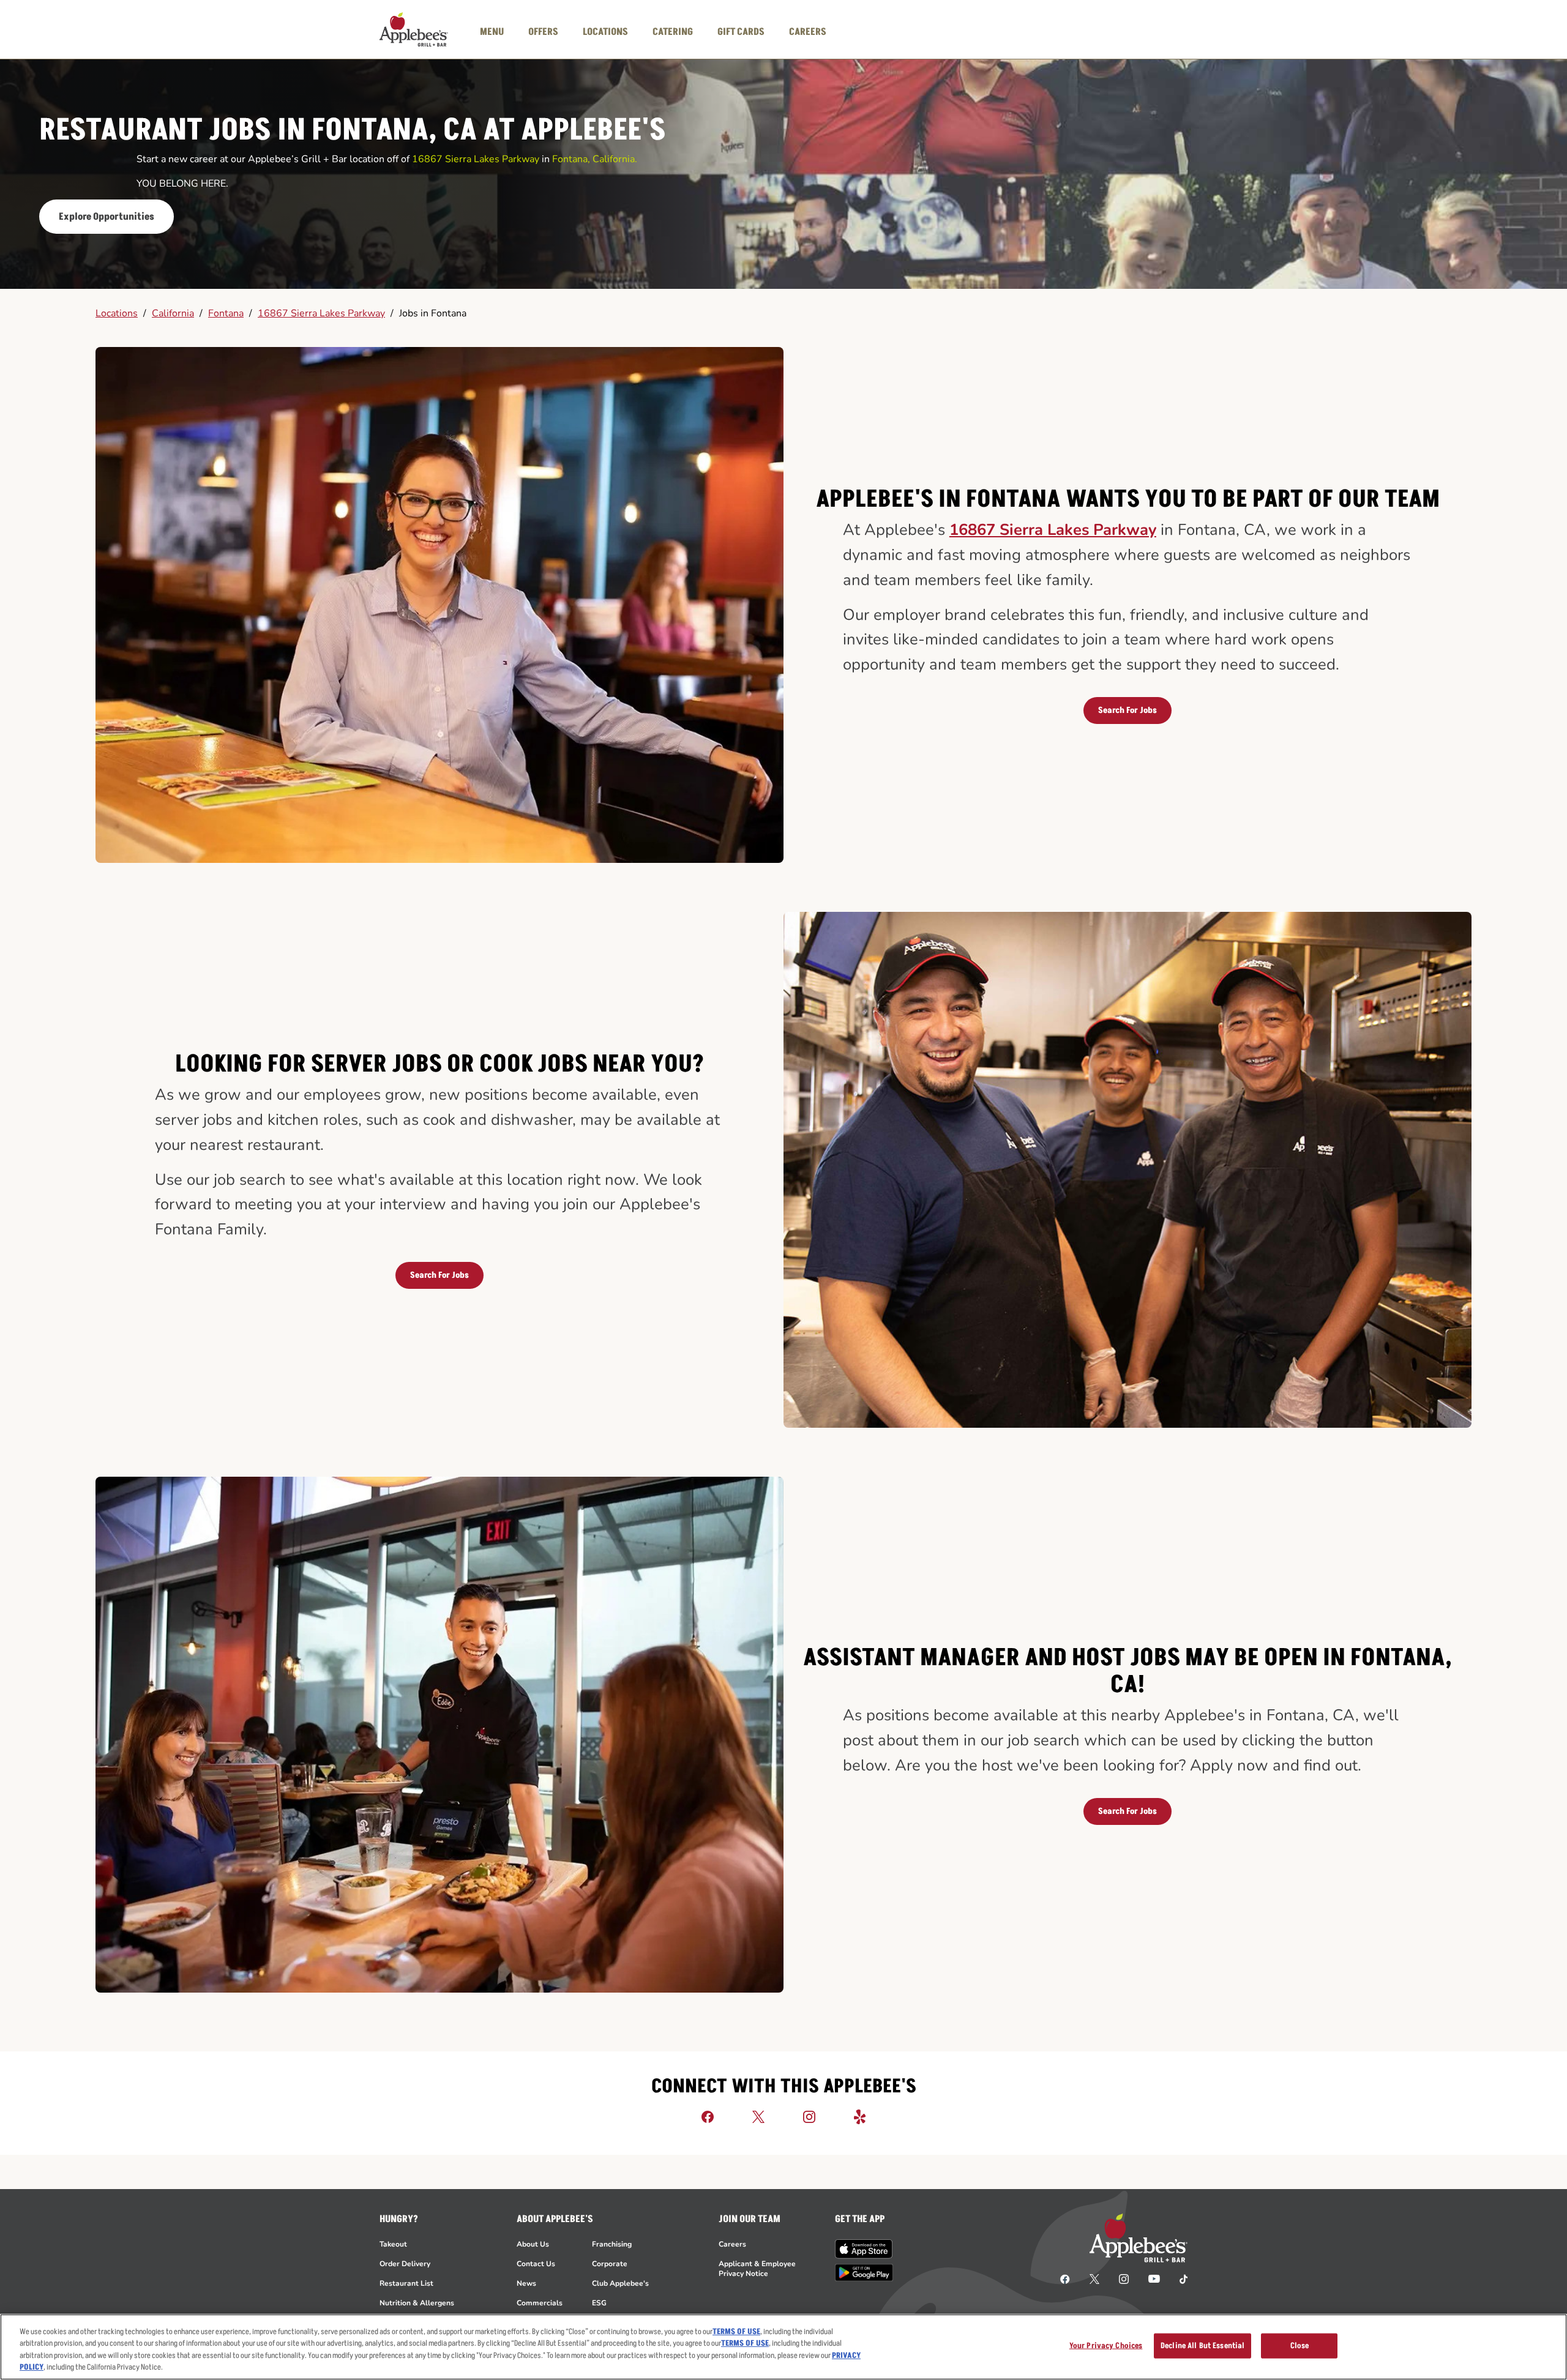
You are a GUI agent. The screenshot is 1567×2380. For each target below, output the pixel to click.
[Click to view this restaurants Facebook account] (708, 2116)
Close (1300, 2346)
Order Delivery (405, 2264)
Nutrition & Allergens (417, 2303)
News (526, 2283)
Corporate (610, 2264)
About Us (533, 2244)
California (173, 313)
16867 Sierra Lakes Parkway (321, 313)
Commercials (540, 2303)
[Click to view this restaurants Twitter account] (758, 2116)
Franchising (612, 2244)
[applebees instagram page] (1124, 2278)
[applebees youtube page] (1154, 2278)
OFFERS (543, 32)
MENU (492, 32)
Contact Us (536, 2264)
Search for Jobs (1128, 710)
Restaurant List (406, 2283)
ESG (599, 2303)
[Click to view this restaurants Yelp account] (860, 2116)
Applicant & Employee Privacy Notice (757, 2269)
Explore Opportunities (107, 217)
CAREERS (808, 32)
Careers (732, 2244)
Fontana (226, 313)
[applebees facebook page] (1065, 2278)
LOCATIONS (605, 32)
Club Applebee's (620, 2283)
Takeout (393, 2244)
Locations (117, 313)
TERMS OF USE (736, 2332)
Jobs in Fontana (433, 313)
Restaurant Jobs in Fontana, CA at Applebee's (353, 131)
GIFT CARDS (741, 32)
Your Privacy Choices (1106, 2346)
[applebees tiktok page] (1179, 2278)
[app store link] (864, 2249)
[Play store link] (864, 2273)
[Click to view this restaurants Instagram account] (809, 2116)
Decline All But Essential (1202, 2346)
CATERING (673, 32)
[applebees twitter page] (1094, 2278)
